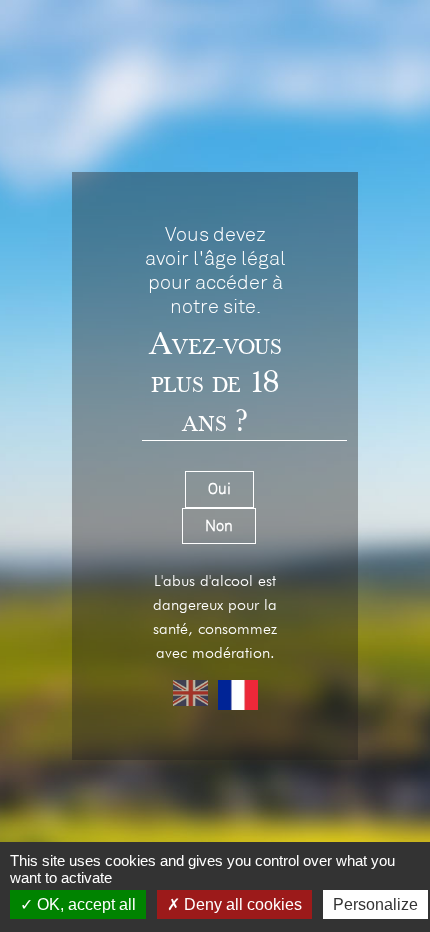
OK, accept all (84, 904)
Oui (219, 488)
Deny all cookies (241, 904)
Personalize (375, 904)
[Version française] (238, 695)
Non (219, 525)
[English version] (190, 695)
